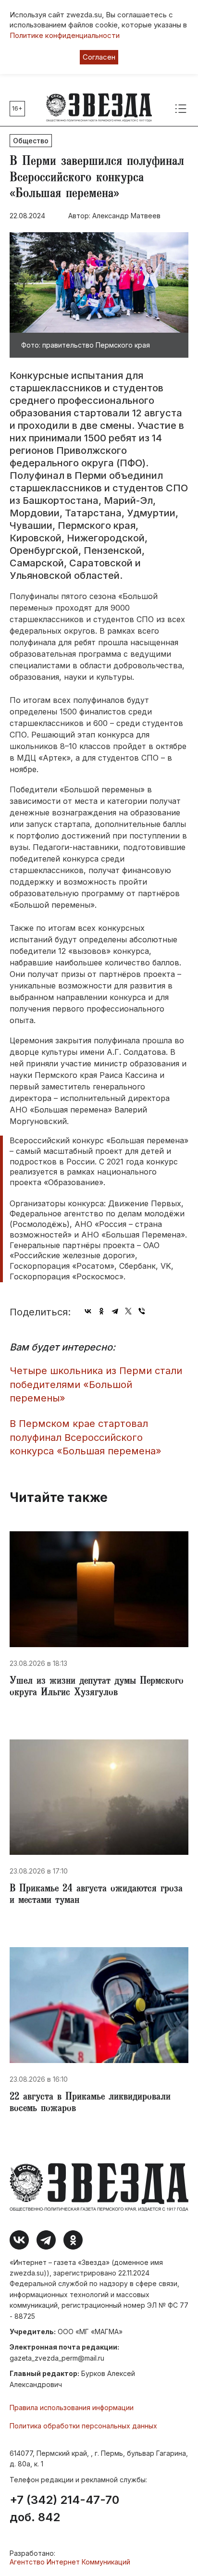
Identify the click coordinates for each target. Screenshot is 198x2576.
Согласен (99, 57)
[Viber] (142, 1311)
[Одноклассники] (101, 1311)
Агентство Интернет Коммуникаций (70, 2562)
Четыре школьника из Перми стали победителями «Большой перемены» (96, 1384)
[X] (128, 1311)
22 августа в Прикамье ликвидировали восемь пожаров (90, 2103)
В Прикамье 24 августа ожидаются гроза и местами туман (96, 1895)
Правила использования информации (72, 2407)
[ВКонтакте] (88, 1311)
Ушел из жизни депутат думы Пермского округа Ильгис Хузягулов (97, 1688)
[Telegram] (115, 1311)
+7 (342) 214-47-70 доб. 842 (64, 2509)
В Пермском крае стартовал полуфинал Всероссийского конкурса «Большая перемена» (86, 1437)
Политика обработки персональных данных (83, 2426)
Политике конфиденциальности (65, 35)
